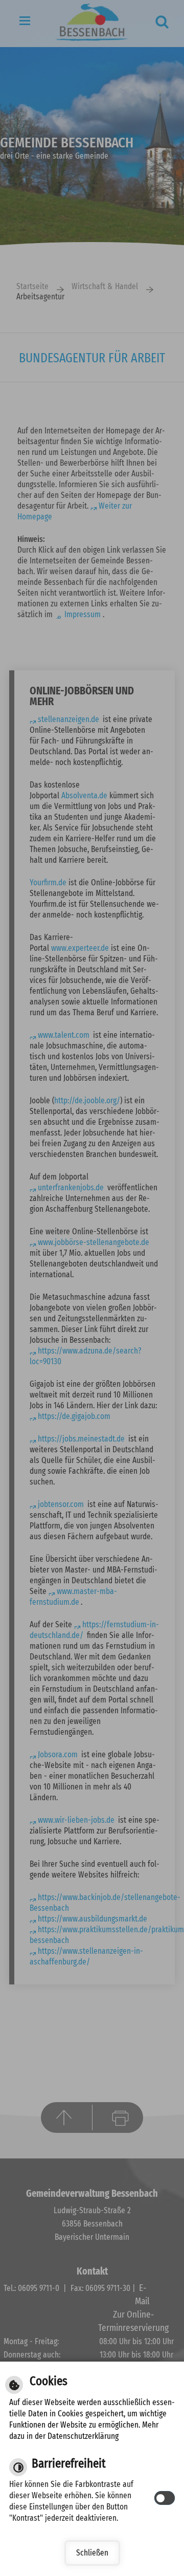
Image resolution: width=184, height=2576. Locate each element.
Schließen (92, 2553)
